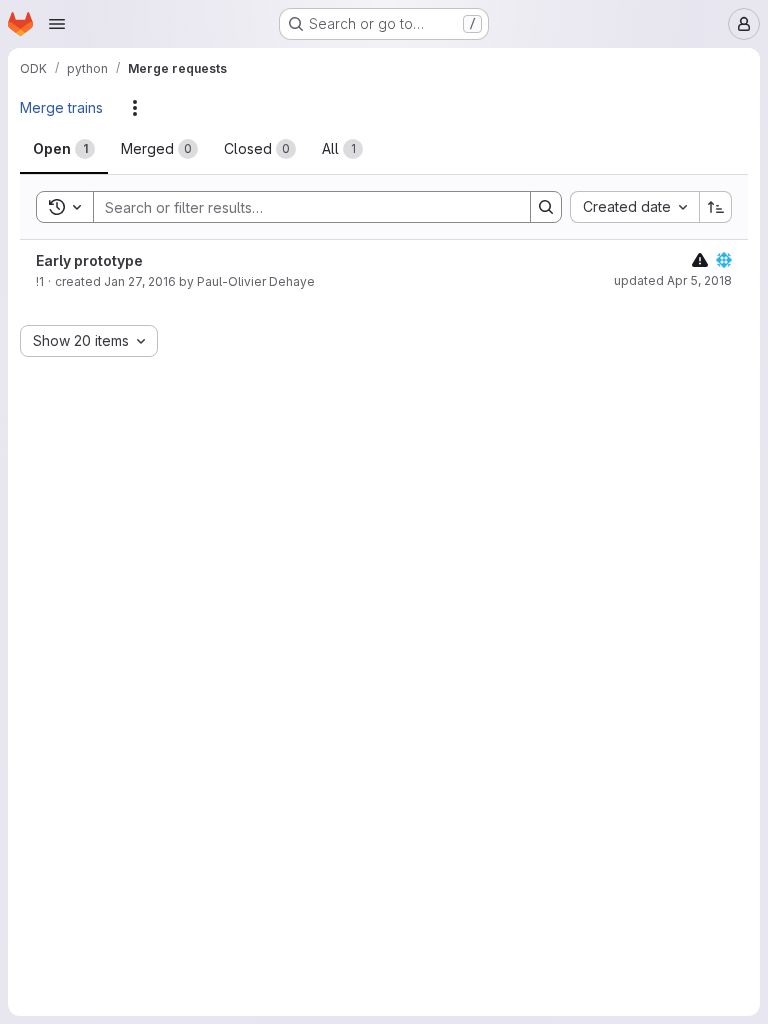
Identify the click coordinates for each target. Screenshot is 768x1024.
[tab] (64, 149)
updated (673, 280)
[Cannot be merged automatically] (700, 259)
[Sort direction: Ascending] (716, 207)
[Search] (546, 207)
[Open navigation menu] (57, 24)
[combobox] (634, 207)
